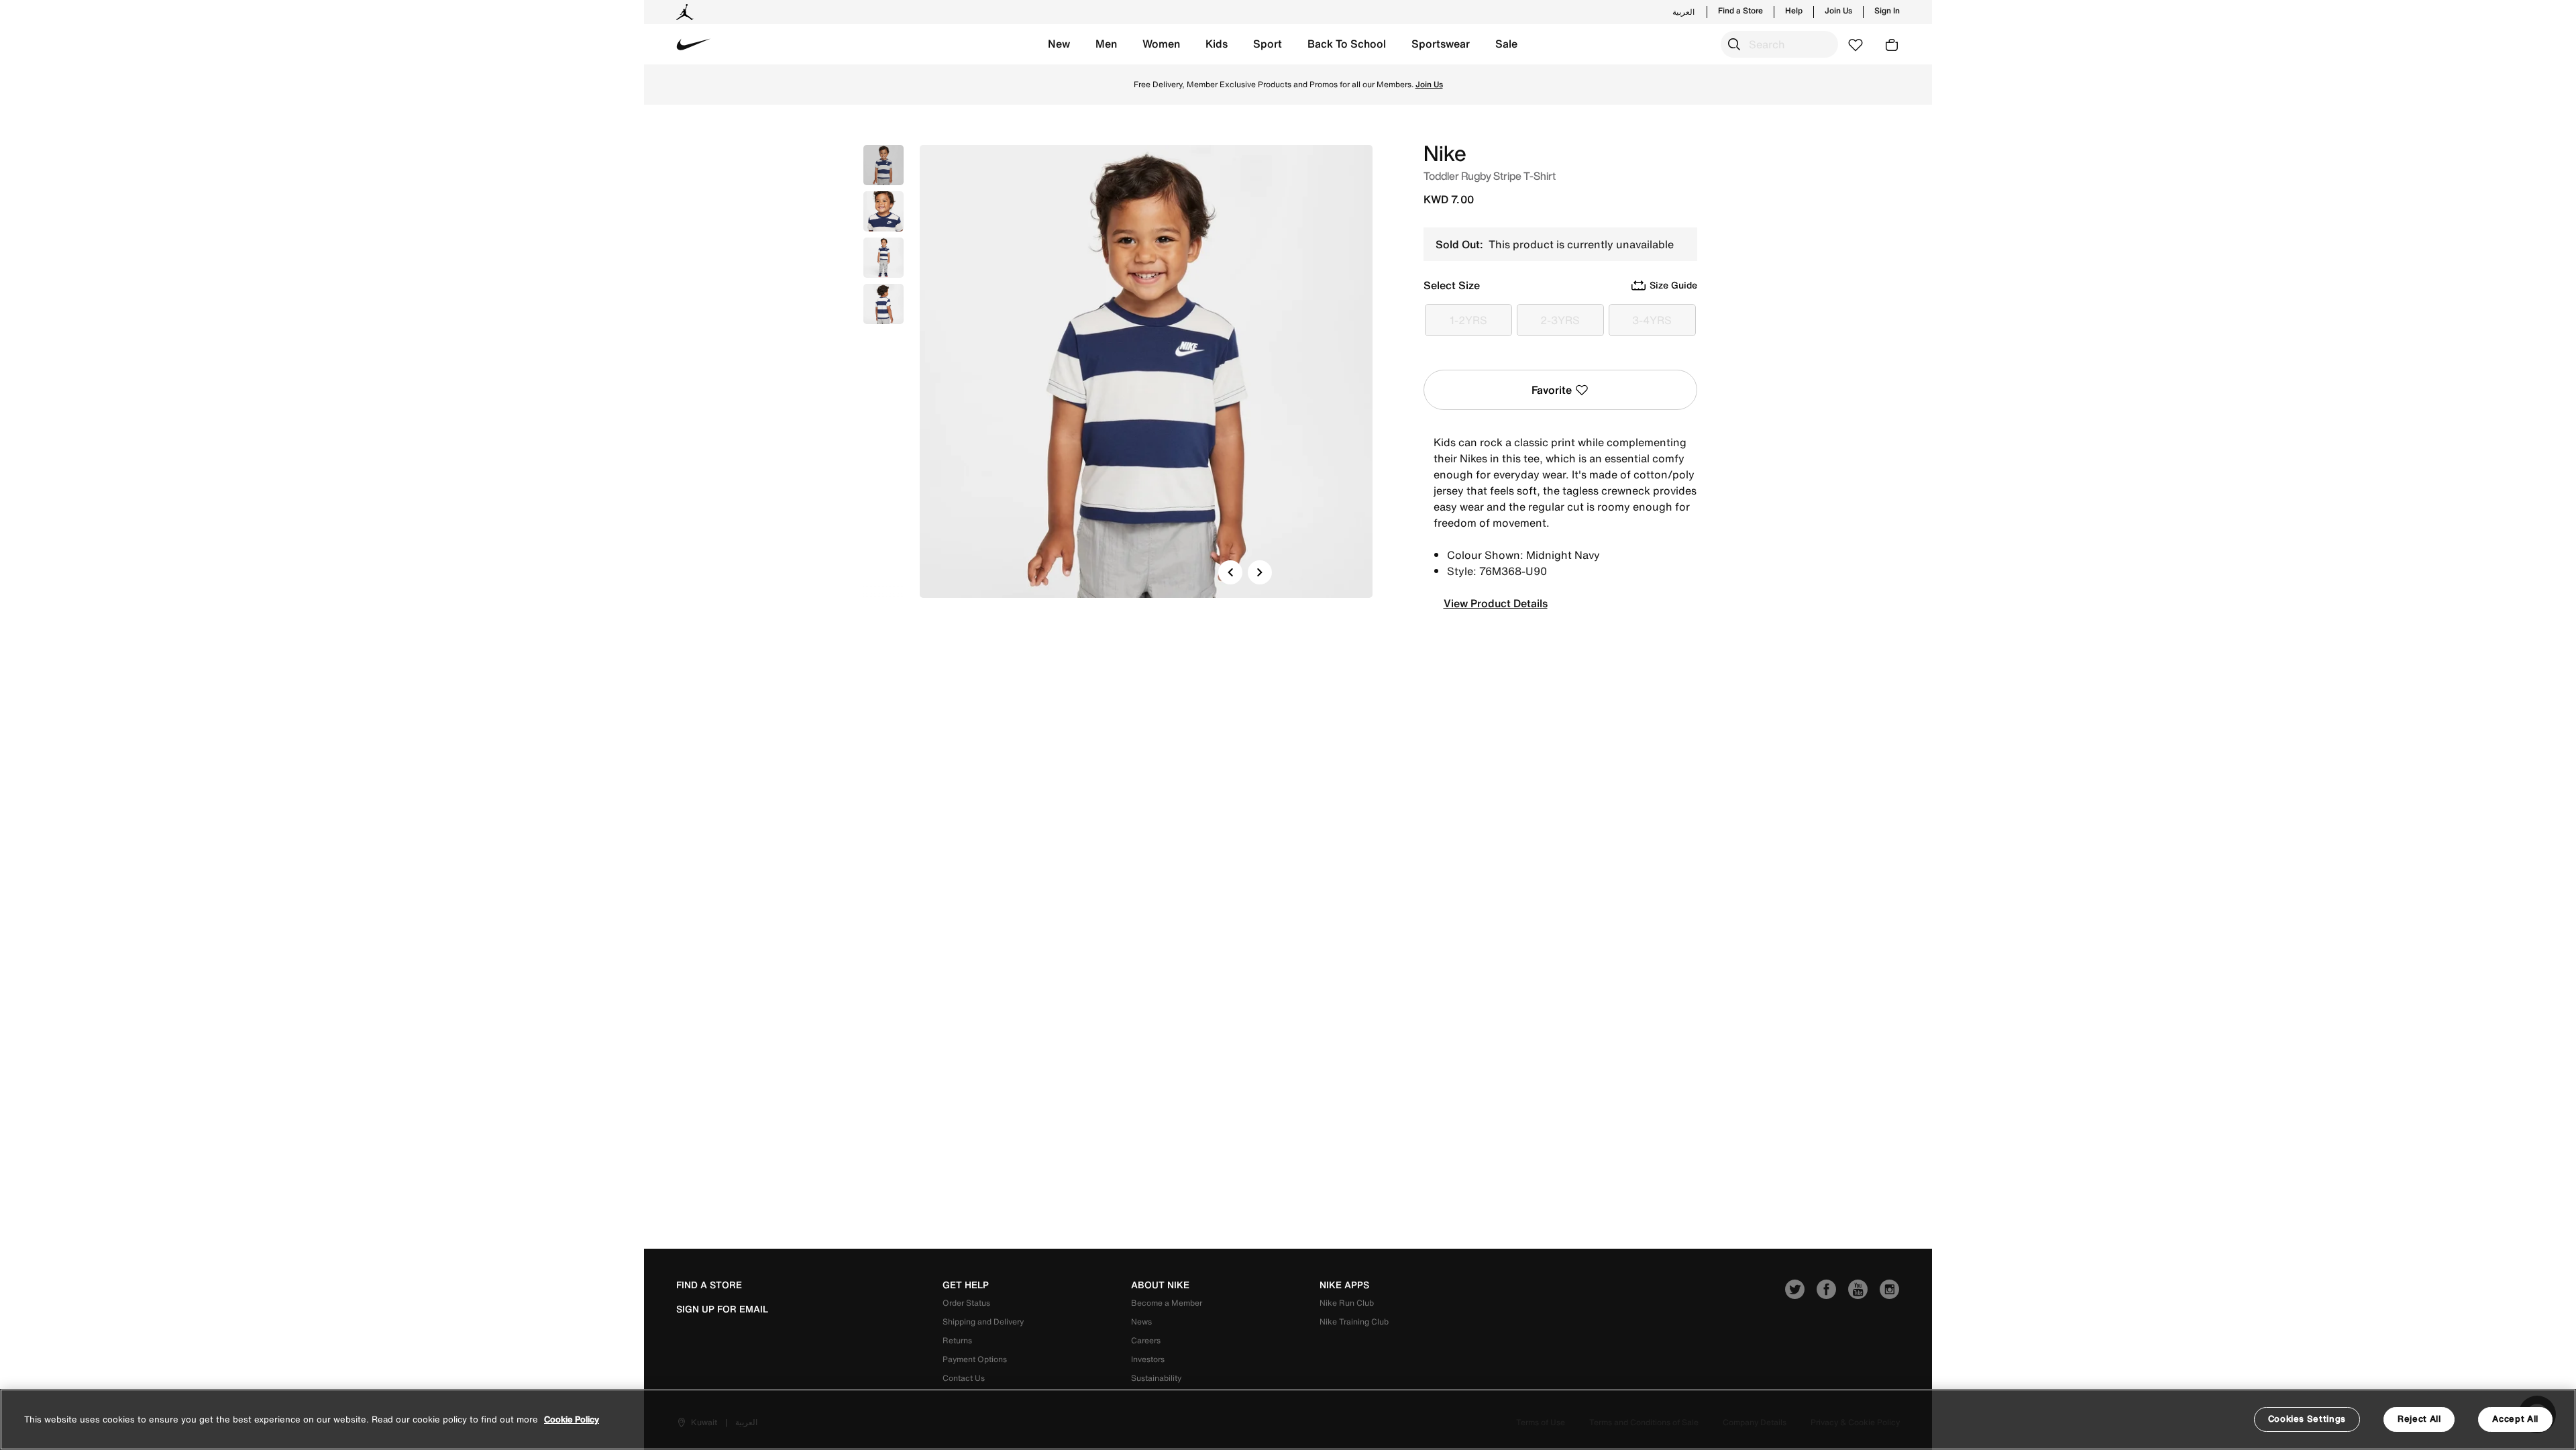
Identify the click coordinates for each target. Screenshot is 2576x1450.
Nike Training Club (1354, 1322)
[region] (1288, 1419)
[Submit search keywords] (1734, 44)
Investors (1148, 1359)
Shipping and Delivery (983, 1322)
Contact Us (964, 1378)
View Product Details (1496, 603)
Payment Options (975, 1359)
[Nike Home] (694, 44)
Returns (957, 1340)
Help (1794, 11)
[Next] (1260, 572)
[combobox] (1779, 44)
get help (966, 1285)
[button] (1059, 44)
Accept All (2515, 1419)
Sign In (1887, 11)
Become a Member (1167, 1303)
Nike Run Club (1347, 1303)
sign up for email (722, 1309)
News (1141, 1322)
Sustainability (1156, 1378)
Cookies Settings (2307, 1419)
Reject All (2419, 1419)
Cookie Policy (572, 1419)
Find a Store (1740, 11)
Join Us (1838, 11)
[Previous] (1230, 572)
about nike (1160, 1285)
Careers (1146, 1340)
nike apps (1344, 1285)
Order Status (966, 1303)
